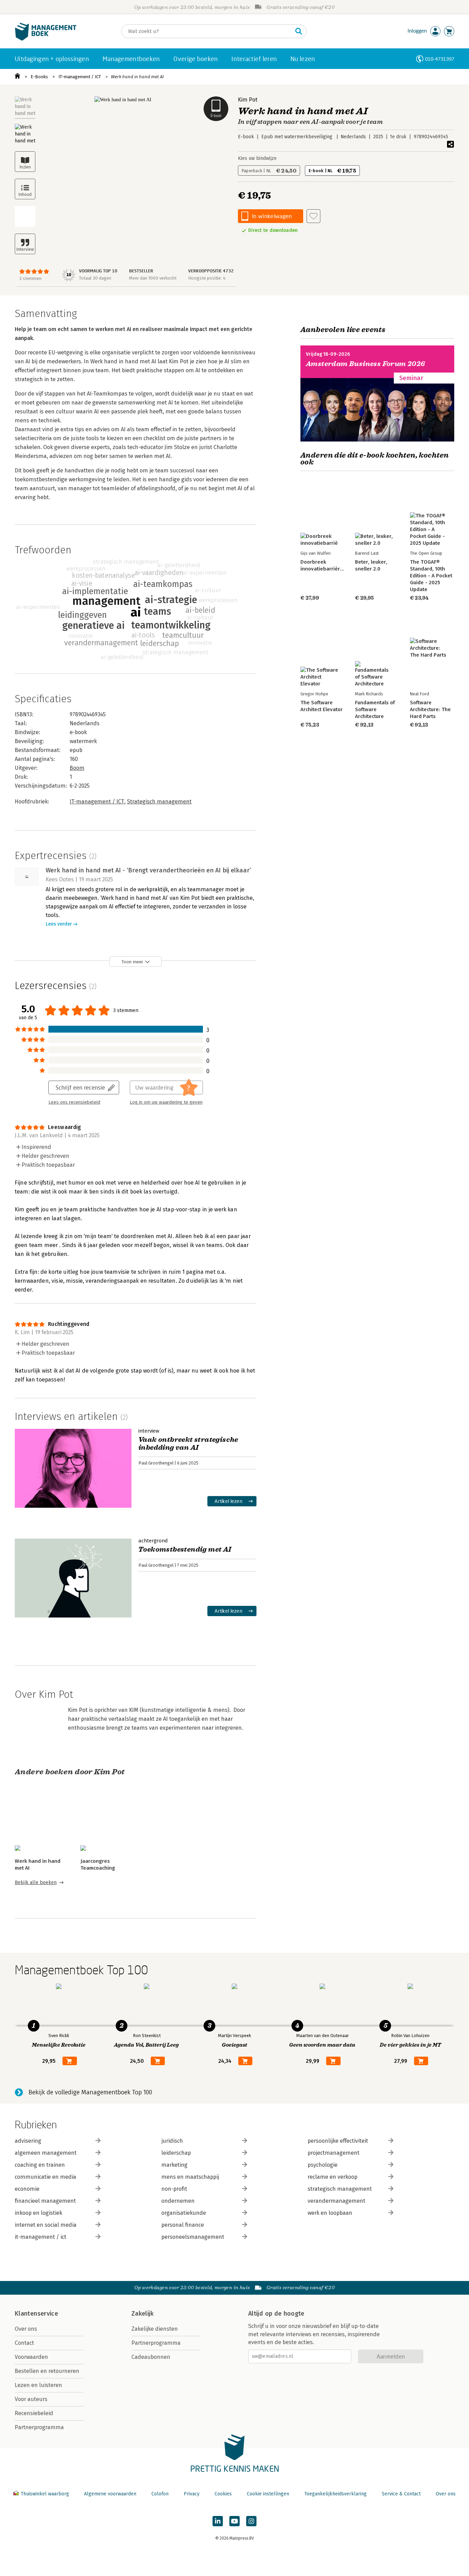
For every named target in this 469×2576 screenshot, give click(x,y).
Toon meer (132, 962)
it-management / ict (41, 2237)
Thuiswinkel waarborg (45, 2494)
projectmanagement (334, 2153)
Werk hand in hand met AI (137, 77)
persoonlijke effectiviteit (338, 2141)
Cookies (223, 2494)
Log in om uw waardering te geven (166, 1102)
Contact (24, 2343)
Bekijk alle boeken (36, 1883)
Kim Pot (248, 100)
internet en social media (46, 2225)
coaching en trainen (40, 2165)
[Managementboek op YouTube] (235, 2521)
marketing (174, 2165)
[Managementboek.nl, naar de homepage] (46, 39)
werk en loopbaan (330, 2213)
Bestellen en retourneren (47, 2371)
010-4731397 (440, 59)
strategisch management (340, 2189)
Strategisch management (159, 802)
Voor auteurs (31, 2399)
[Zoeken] (299, 31)
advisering (28, 2141)
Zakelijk (142, 2314)
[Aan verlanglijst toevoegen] (313, 216)
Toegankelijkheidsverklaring (335, 2494)
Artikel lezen (228, 1501)
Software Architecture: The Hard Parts (430, 709)
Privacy (192, 2494)
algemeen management (46, 2153)
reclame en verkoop (333, 2177)
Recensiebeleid (34, 2413)
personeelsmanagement (193, 2237)
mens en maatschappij (190, 2177)
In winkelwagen (272, 216)
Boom (77, 768)
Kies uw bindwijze (257, 158)
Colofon (160, 2494)
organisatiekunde (184, 2213)
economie (27, 2189)
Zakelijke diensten (155, 2329)
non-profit (174, 2189)
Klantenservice (36, 2314)
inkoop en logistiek (38, 2213)
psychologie (323, 2165)
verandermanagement (336, 2201)
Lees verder (59, 924)
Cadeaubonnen (151, 2357)
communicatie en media (45, 2177)
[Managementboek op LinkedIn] (218, 2521)
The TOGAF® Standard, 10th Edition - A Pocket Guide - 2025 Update (431, 576)
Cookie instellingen (268, 2494)
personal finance (183, 2225)
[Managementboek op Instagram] (251, 2521)
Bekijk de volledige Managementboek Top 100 (90, 2092)
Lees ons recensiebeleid (74, 1102)
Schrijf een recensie (80, 1087)
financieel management (45, 2201)
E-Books (39, 77)
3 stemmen (30, 278)
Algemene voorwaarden (110, 2494)
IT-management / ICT (80, 77)
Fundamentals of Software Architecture (375, 709)
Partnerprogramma (39, 2427)
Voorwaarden (31, 2357)
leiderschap (176, 2153)
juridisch (172, 2141)
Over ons (26, 2329)
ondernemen (178, 2201)
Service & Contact (401, 2494)
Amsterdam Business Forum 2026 (366, 364)
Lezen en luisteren (38, 2385)
